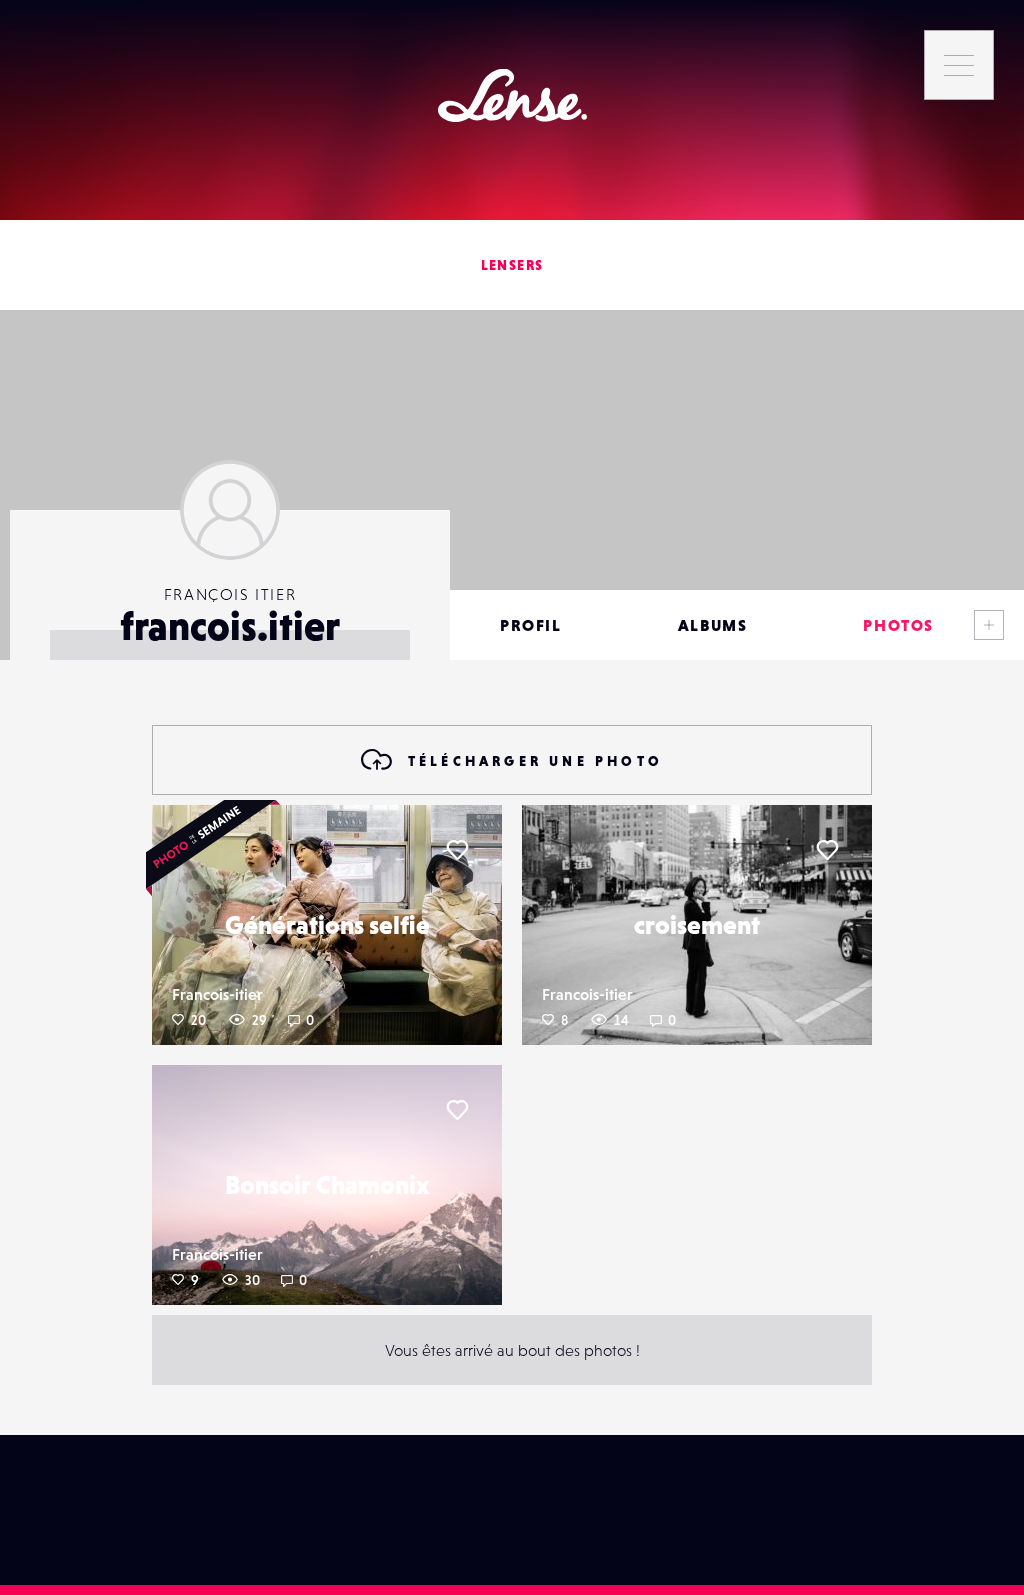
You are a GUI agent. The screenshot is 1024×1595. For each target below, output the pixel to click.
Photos (898, 625)
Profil (531, 625)
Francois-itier (217, 994)
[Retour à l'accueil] (512, 95)
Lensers (512, 265)
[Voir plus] (989, 625)
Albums (713, 625)
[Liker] (457, 850)
